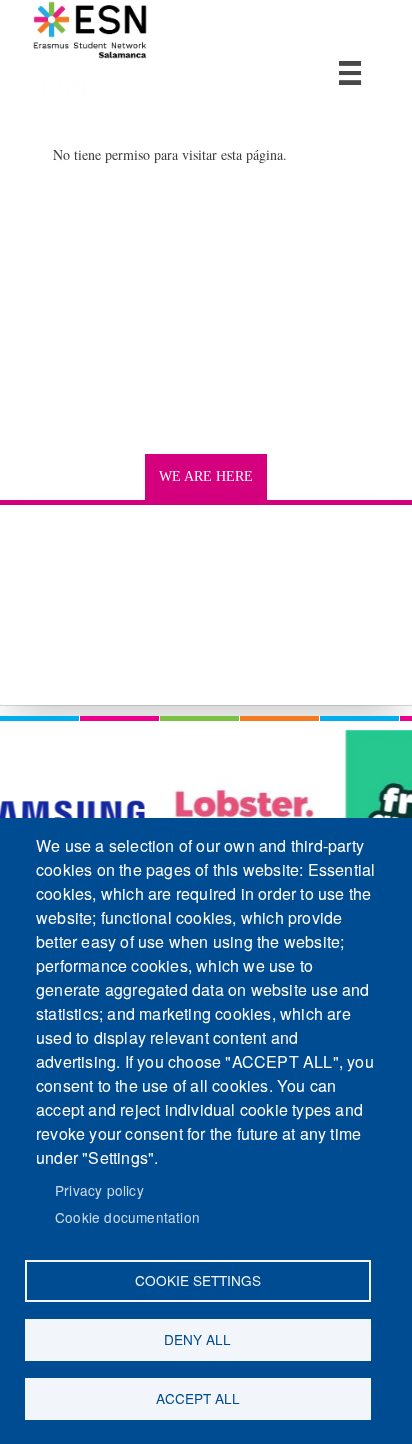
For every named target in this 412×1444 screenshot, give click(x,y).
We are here (206, 476)
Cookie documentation (127, 1217)
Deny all (197, 1339)
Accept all (198, 1398)
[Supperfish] (350, 73)
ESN (64, 85)
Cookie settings (198, 1280)
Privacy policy (99, 1190)
